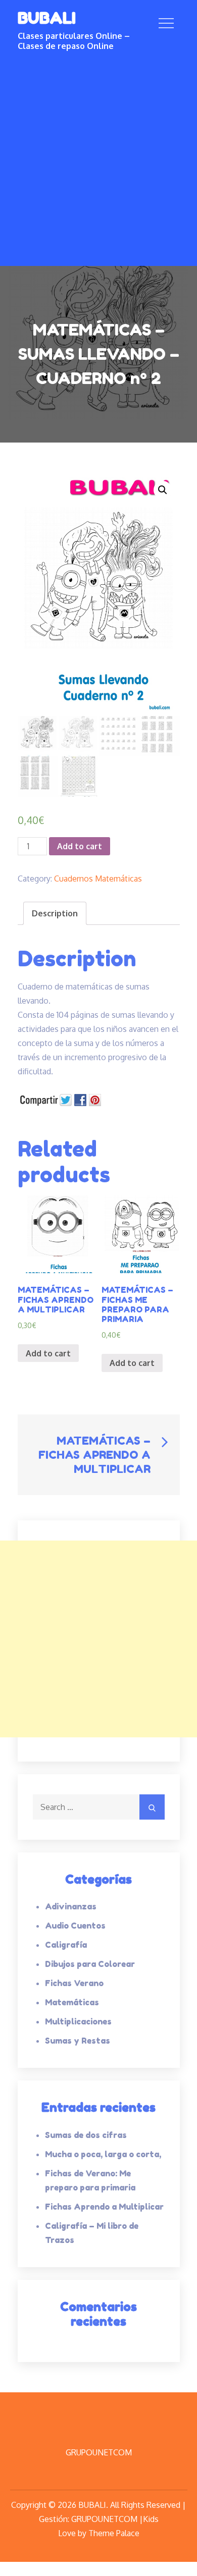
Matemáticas (72, 2002)
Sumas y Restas (78, 2041)
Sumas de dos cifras (86, 2135)
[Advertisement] (98, 155)
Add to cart (80, 846)
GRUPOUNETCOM (99, 2452)
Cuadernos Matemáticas (98, 879)
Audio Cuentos (75, 1926)
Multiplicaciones (78, 2021)
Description (55, 913)
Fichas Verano (74, 1983)
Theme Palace (114, 2533)
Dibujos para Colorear (90, 1964)
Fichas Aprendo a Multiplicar (104, 2207)
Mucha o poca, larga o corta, (103, 2154)
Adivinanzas (71, 1906)
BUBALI (47, 18)
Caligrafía (66, 1945)
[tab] (55, 913)
